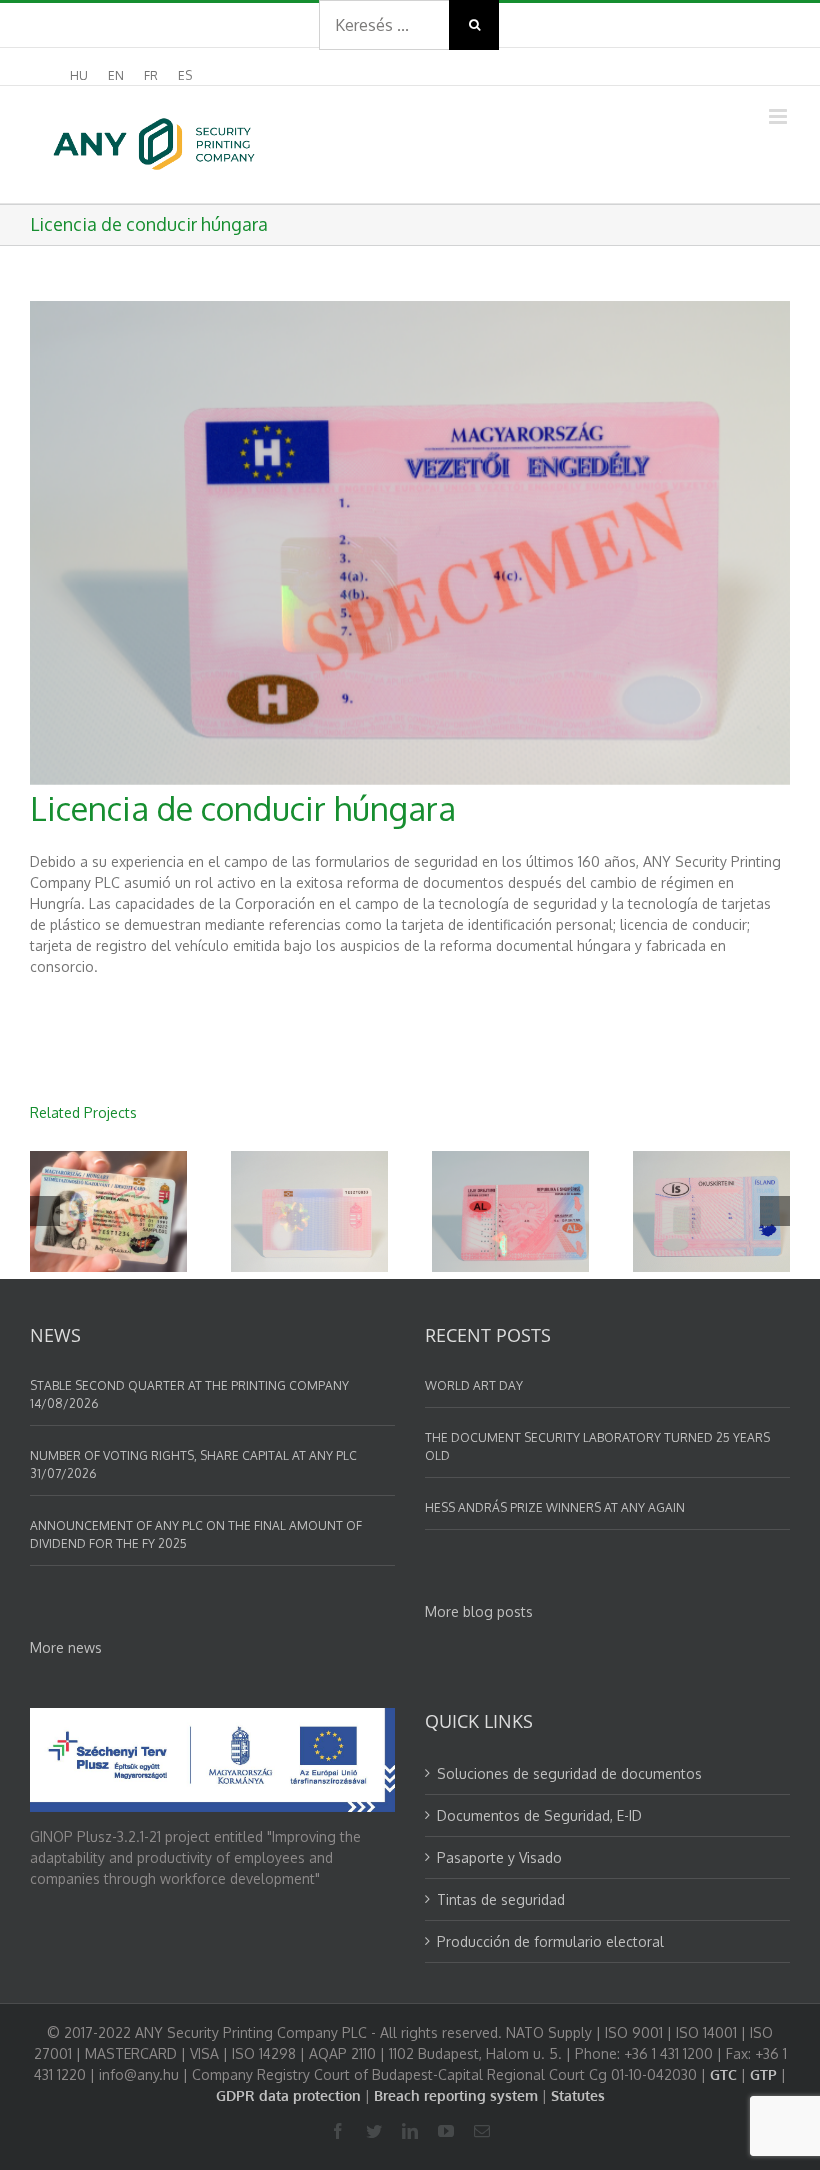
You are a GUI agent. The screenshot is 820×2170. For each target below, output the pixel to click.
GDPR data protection (288, 2095)
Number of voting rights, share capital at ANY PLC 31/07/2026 (193, 1464)
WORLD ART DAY (474, 1385)
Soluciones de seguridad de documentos (569, 1773)
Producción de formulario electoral (550, 1941)
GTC (723, 2074)
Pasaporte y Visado (499, 1857)
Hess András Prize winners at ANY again (555, 1507)
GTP (763, 2074)
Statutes (578, 2095)
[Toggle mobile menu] (779, 116)
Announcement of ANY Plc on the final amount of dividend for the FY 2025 (196, 1534)
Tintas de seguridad (501, 1899)
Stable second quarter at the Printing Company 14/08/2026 (189, 1394)
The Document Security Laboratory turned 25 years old (597, 1446)
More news (66, 1647)
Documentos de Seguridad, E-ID (539, 1815)
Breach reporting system (456, 2095)
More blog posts (479, 1611)
